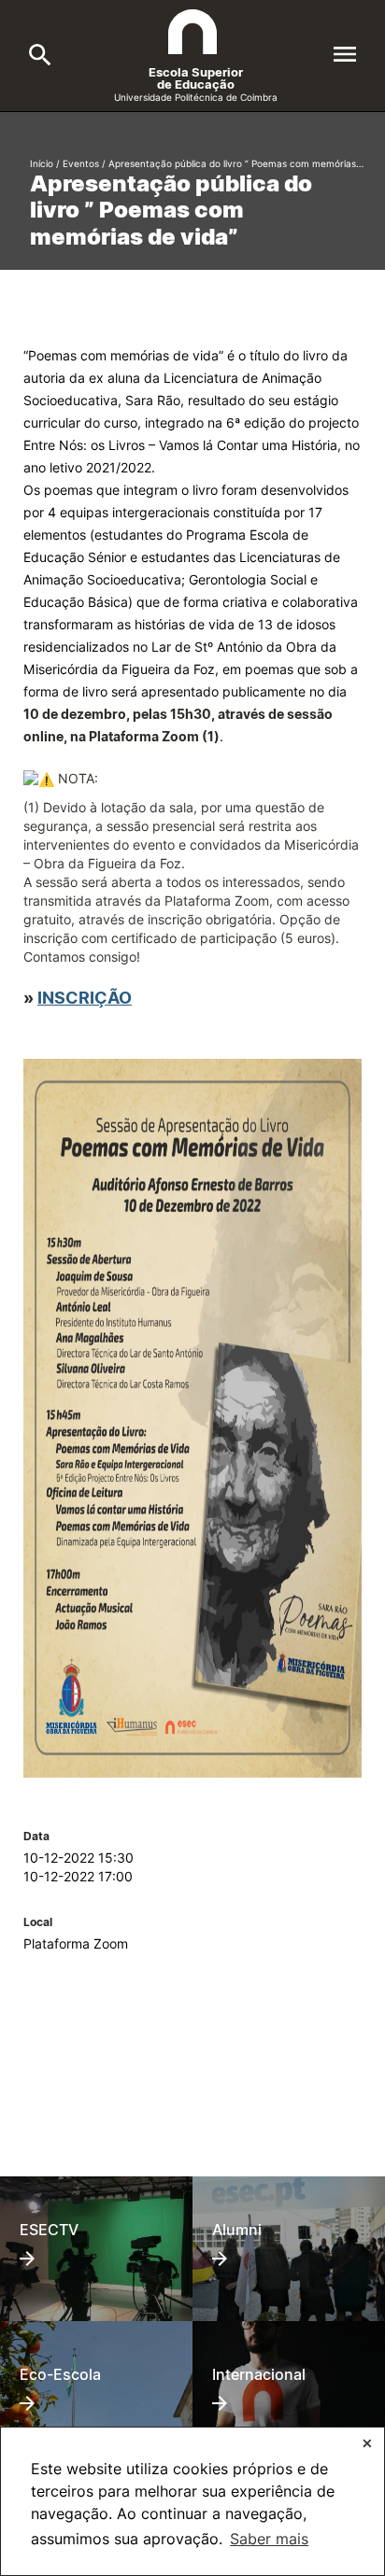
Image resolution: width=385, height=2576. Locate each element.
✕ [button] (367, 2443)
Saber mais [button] (269, 2539)
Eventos (81, 163)
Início (42, 163)
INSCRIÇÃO (85, 997)
